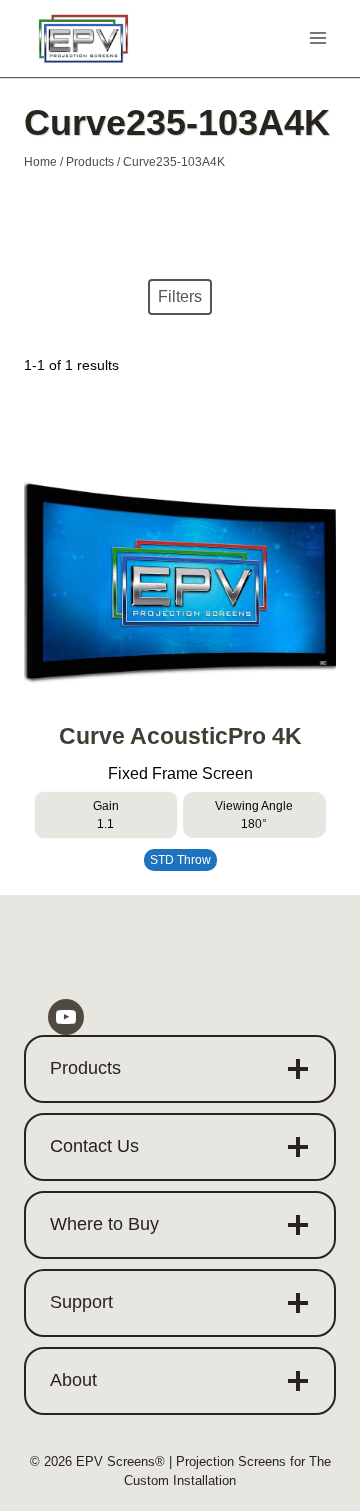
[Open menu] (317, 38)
